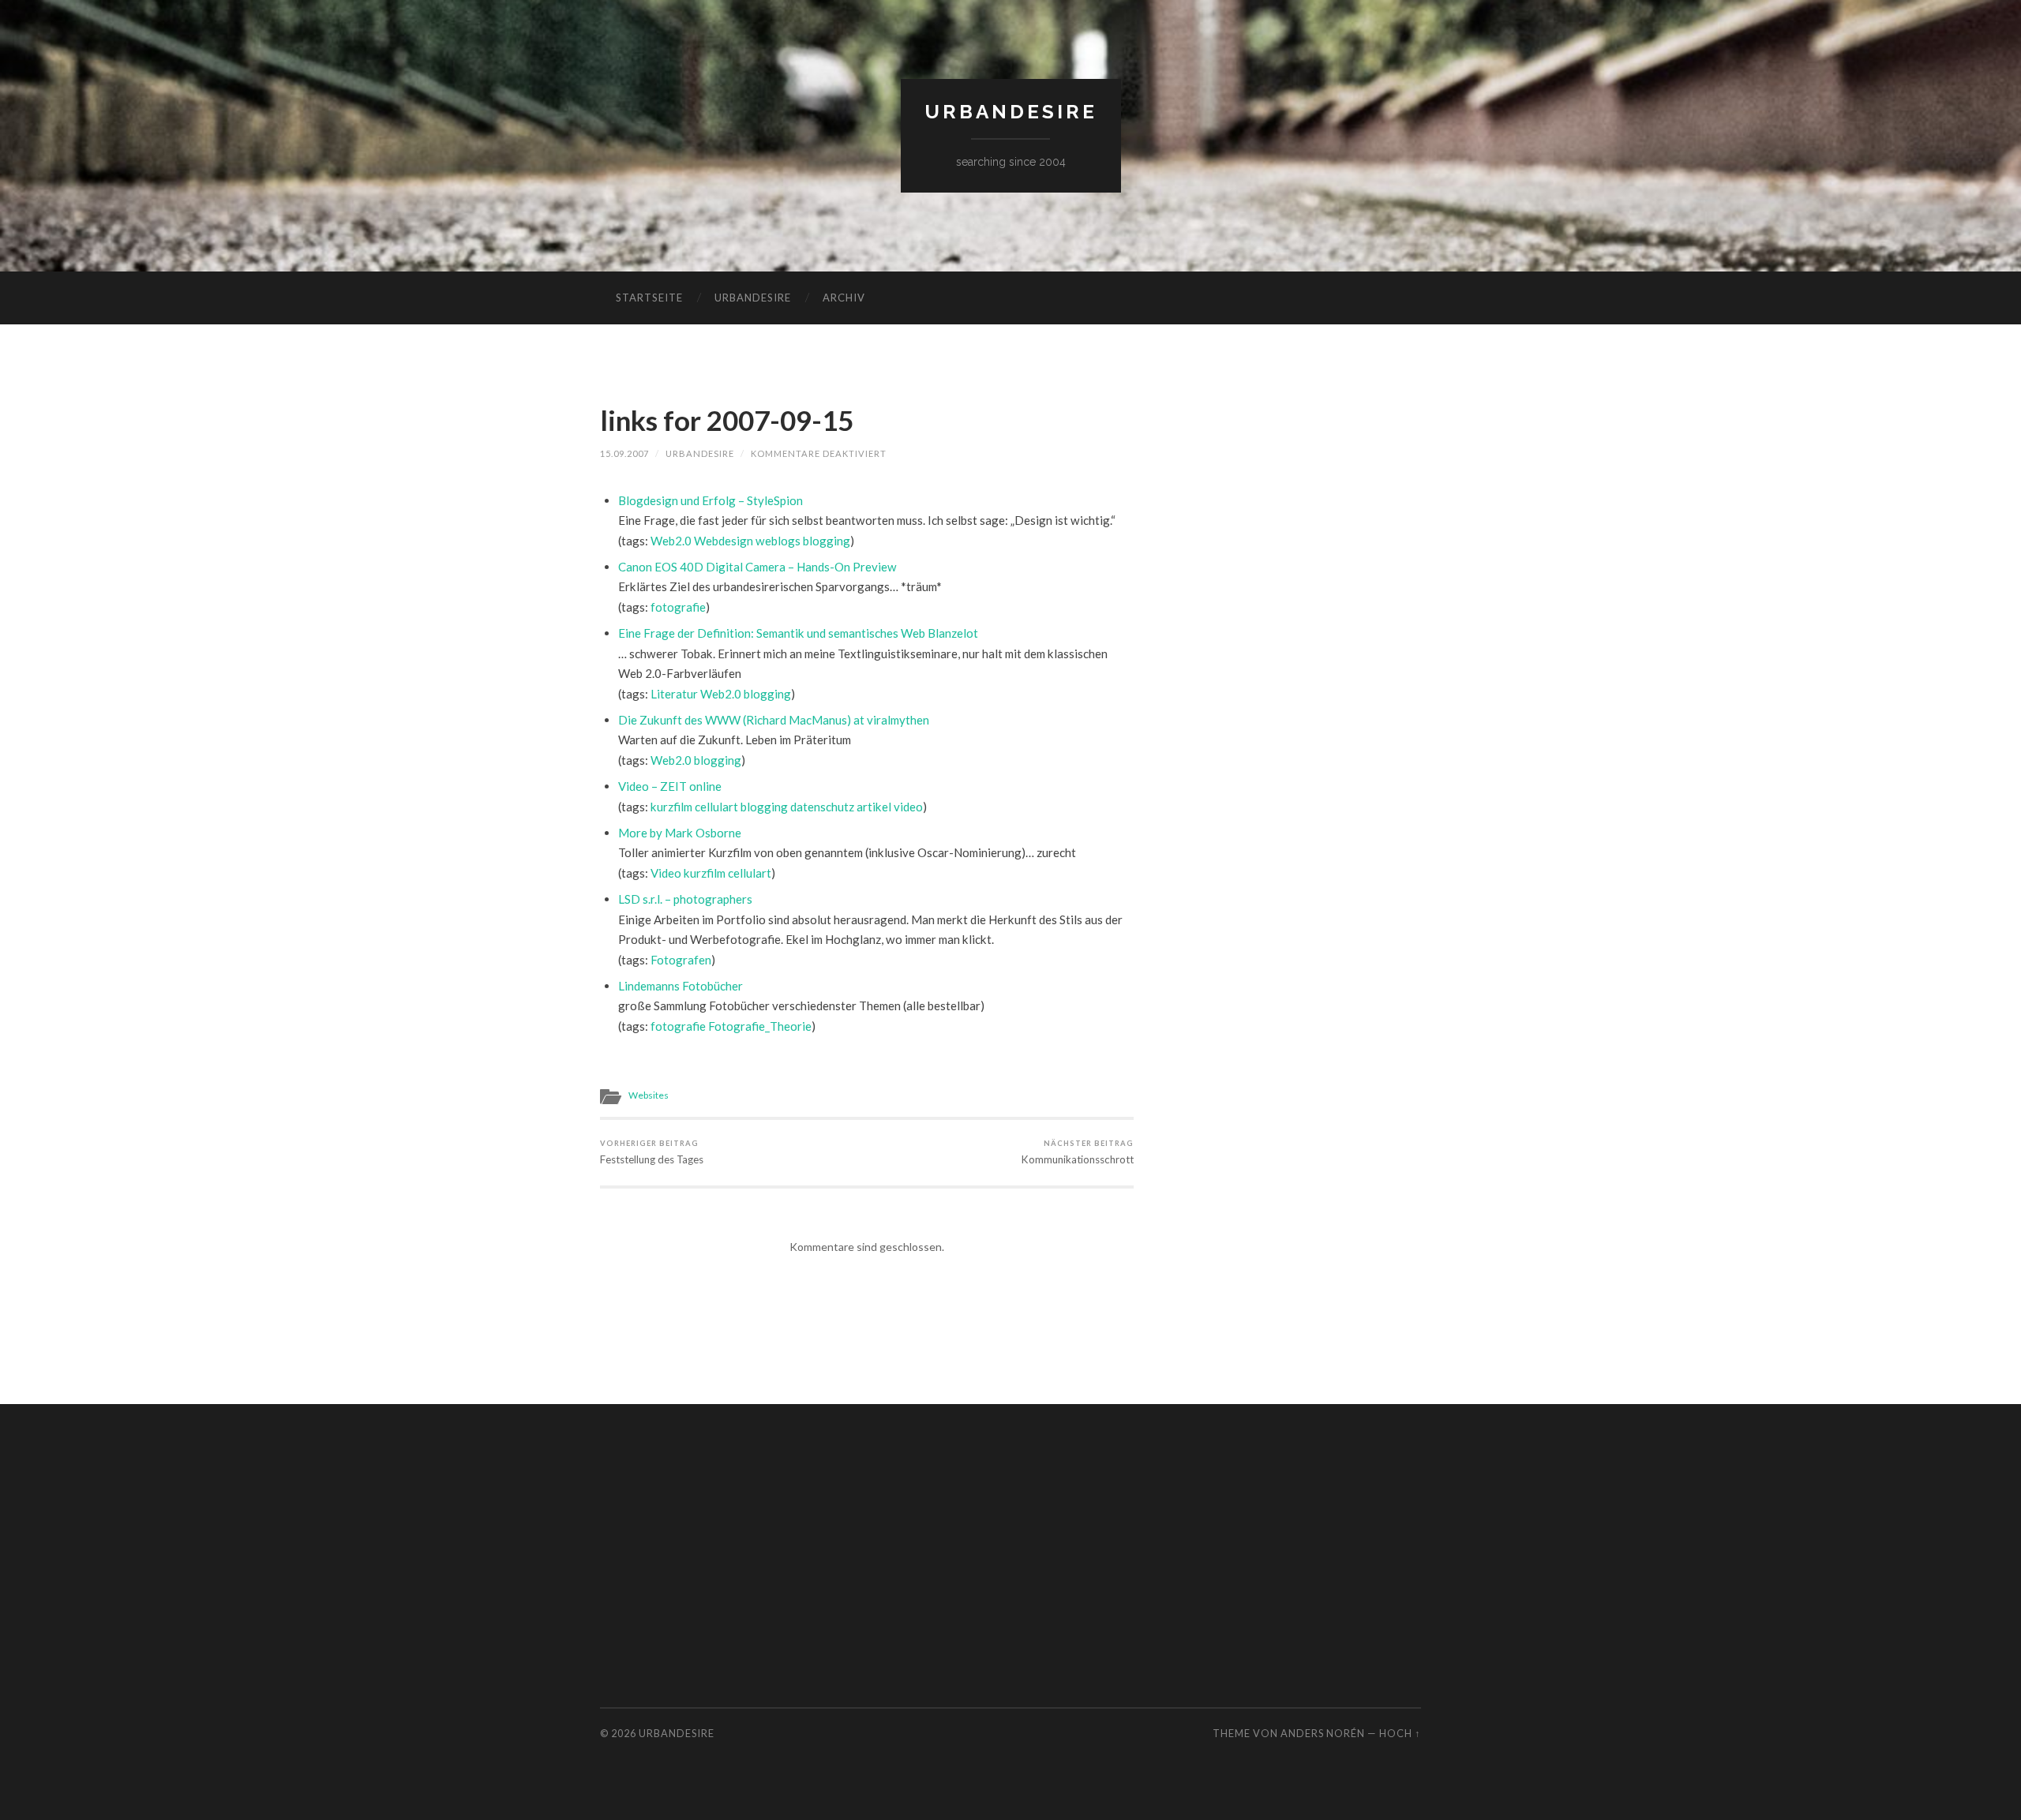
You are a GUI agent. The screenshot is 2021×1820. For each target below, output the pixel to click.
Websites (649, 1095)
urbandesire (1011, 112)
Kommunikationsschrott (1078, 1152)
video (908, 807)
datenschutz (822, 807)
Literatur (674, 694)
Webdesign (724, 541)
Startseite (649, 298)
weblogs (778, 541)
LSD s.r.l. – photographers (685, 899)
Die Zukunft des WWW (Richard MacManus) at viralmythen (774, 720)
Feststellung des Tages (652, 1152)
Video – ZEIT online (670, 786)
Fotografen (681, 960)
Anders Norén (1323, 1733)
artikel (874, 807)
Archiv (844, 298)
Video (666, 873)
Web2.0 (671, 541)
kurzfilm (671, 807)
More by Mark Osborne (680, 833)
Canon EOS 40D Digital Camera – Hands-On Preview (757, 567)
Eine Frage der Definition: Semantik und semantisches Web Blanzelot (798, 633)
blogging (827, 541)
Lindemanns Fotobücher (681, 986)
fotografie (678, 607)
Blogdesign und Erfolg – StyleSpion (711, 500)
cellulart (716, 807)
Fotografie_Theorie (760, 1026)
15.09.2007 (624, 453)
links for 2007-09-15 (727, 420)
